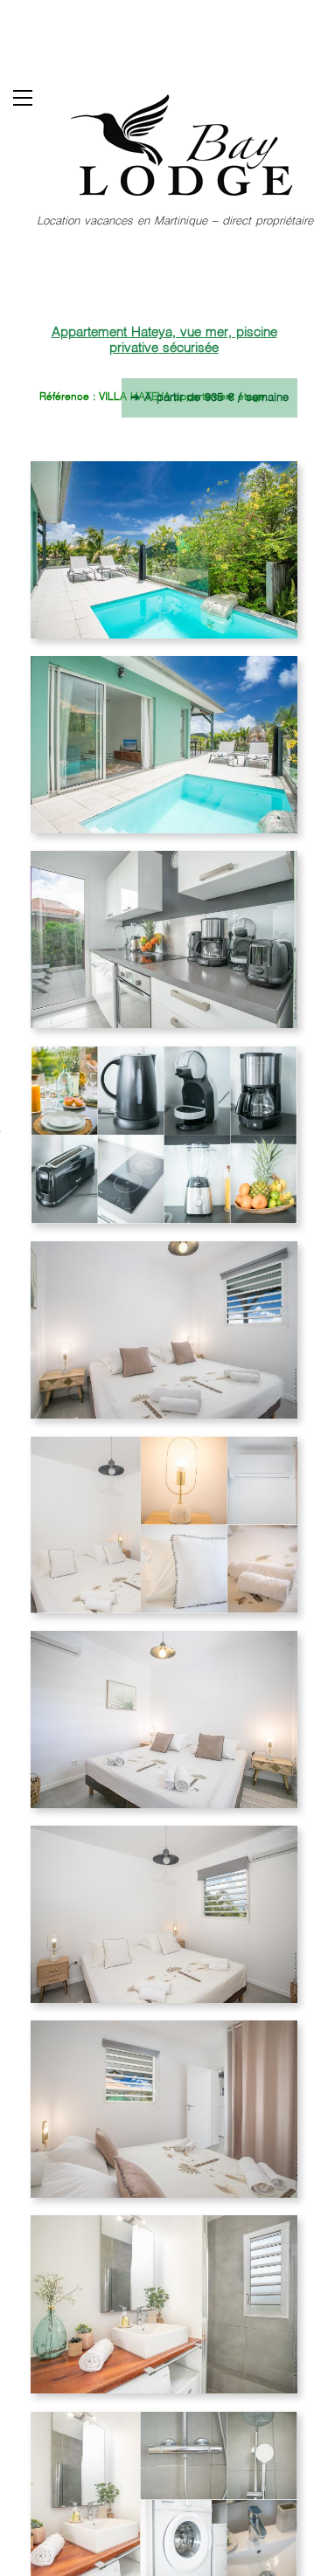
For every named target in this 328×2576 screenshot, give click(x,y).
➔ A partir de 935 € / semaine (209, 398)
